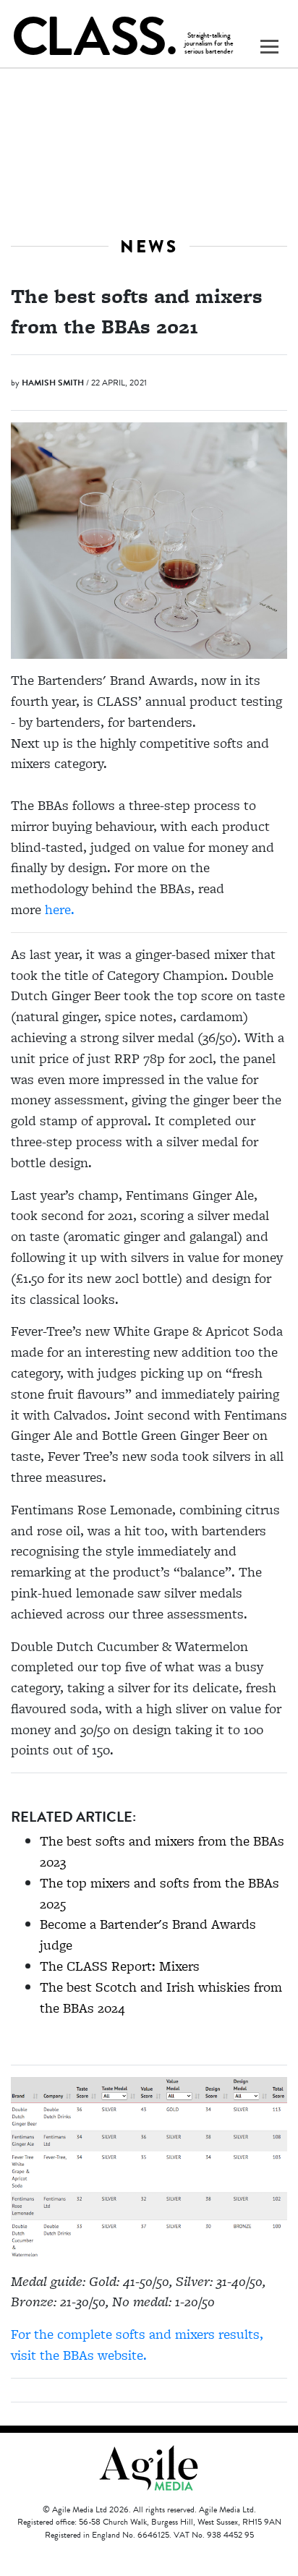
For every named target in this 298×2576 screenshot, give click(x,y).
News (149, 246)
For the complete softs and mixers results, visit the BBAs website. (137, 2345)
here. (60, 909)
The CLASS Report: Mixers (120, 1966)
